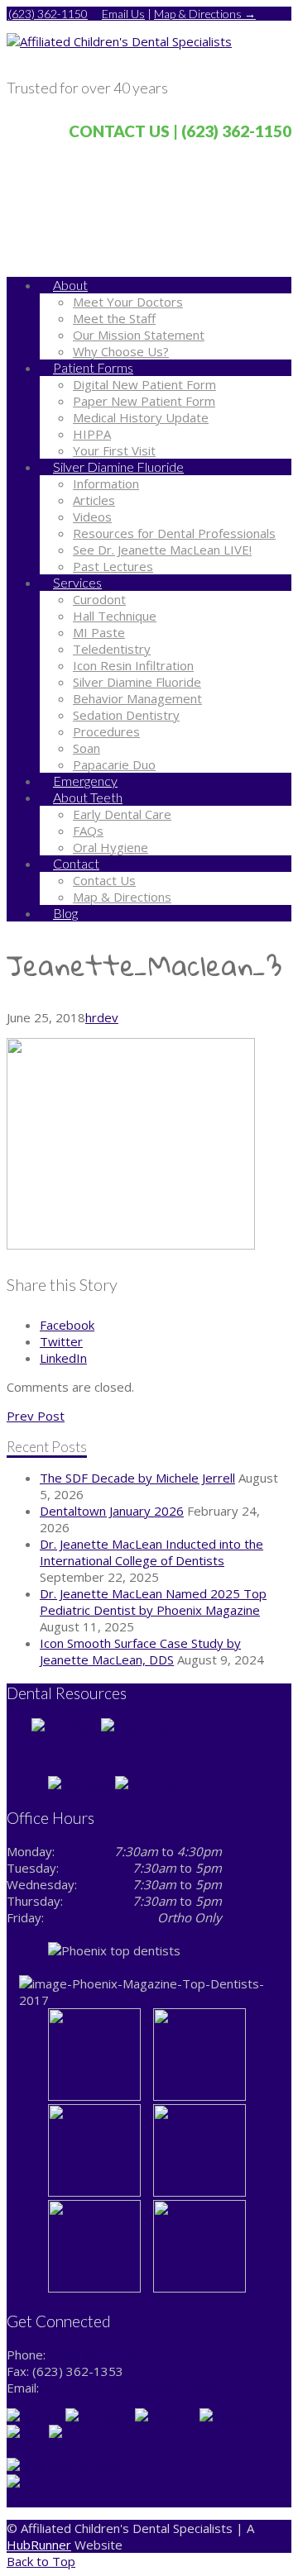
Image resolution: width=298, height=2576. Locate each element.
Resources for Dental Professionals (174, 533)
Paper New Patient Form (144, 401)
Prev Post (36, 1416)
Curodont (99, 599)
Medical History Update (141, 417)
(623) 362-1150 (48, 14)
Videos (92, 517)
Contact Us (104, 880)
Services (77, 582)
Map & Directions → (205, 14)
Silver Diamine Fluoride (118, 467)
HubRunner (39, 2545)
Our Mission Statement (139, 335)
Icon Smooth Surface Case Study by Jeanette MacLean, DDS (140, 1651)
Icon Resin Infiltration (133, 665)
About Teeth (88, 797)
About (70, 285)
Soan (87, 748)
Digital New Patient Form (144, 384)
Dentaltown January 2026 (112, 1511)
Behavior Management (137, 698)
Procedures (106, 731)
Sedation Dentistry (126, 715)
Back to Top (41, 2561)
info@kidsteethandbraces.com (128, 2388)
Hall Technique (115, 616)
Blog (65, 913)
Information (106, 483)
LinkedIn (63, 1358)
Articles (94, 500)
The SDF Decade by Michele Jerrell (137, 1478)
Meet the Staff (114, 318)
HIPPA (92, 434)
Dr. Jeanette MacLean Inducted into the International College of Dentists (151, 1552)
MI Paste (99, 632)
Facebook (67, 1325)
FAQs (88, 831)
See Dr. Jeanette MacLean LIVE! (162, 550)
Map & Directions (122, 897)
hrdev (102, 1017)
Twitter (61, 1341)
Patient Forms (93, 367)
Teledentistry (112, 649)
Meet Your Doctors (128, 302)
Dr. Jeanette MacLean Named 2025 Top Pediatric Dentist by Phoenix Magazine (153, 1602)
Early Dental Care (122, 814)
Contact (76, 863)
